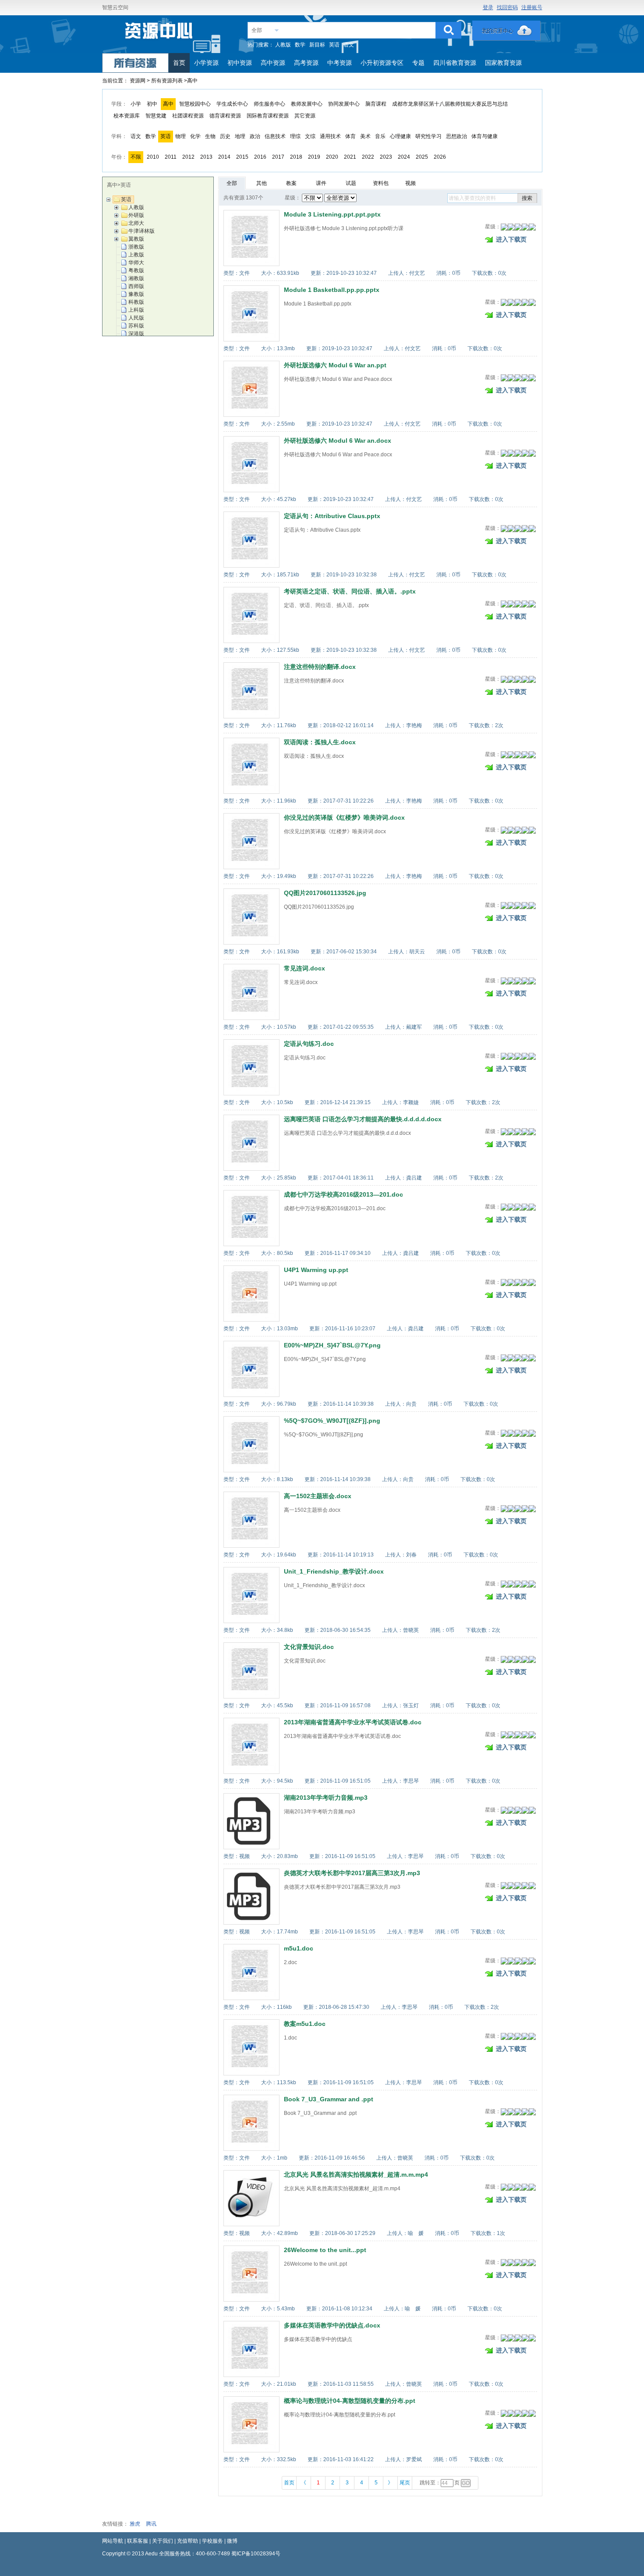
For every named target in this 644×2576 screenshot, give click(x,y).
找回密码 (507, 7)
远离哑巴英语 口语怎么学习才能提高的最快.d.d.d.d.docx (363, 1119)
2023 (386, 157)
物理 (180, 136)
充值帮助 (188, 2541)
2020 (332, 157)
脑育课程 (376, 104)
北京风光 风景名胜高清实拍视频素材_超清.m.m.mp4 (356, 2174)
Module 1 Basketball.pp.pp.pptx (332, 290)
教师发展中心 (307, 104)
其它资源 (305, 116)
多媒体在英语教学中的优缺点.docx (332, 2325)
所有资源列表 (168, 81)
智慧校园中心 (195, 104)
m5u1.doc (299, 1948)
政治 (255, 136)
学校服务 (212, 2541)
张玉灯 (411, 1705)
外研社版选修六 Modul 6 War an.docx (338, 441)
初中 (152, 104)
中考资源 (340, 63)
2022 (368, 157)
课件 (321, 183)
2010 (153, 157)
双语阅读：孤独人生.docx (320, 742)
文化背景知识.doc (309, 1647)
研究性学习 (428, 136)
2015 (242, 157)
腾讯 (151, 2524)
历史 (225, 136)
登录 (488, 7)
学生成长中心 (232, 104)
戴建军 (414, 1027)
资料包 (381, 183)
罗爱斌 (414, 2459)
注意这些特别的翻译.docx (320, 667)
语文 (349, 45)
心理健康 (400, 136)
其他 (262, 183)
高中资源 (273, 63)
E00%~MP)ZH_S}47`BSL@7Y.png (332, 1345)
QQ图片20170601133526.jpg (325, 893)
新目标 (317, 45)
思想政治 (456, 136)
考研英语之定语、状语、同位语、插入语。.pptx (350, 591)
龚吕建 (414, 1178)
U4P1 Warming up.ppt (316, 1270)
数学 (300, 45)
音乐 (380, 136)
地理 (240, 136)
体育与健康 (485, 136)
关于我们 (163, 2541)
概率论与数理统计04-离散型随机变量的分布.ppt (350, 2401)
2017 (278, 157)
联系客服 (138, 2541)
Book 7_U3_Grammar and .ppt (329, 2099)
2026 (440, 157)
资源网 (138, 81)
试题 (351, 183)
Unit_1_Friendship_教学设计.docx (334, 1571)
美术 (365, 136)
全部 (257, 30)
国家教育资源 (503, 63)
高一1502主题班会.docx (318, 1496)
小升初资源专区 (382, 63)
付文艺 (417, 273)
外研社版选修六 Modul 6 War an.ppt (335, 365)
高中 (168, 104)
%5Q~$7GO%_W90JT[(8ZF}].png (332, 1421)
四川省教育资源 (455, 63)
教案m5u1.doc (305, 2024)
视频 (410, 183)
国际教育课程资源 (268, 116)
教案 (291, 183)
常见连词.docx (304, 968)
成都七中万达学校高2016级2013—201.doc (343, 1194)
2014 (224, 157)
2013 (206, 157)
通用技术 (330, 136)
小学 (136, 104)
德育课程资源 (225, 116)
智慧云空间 (115, 7)
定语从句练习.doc (309, 1044)
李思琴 (411, 1781)
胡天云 (417, 952)
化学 (195, 136)
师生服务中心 (269, 104)
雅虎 (135, 2524)
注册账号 (532, 7)
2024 (404, 157)
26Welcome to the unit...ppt (325, 2250)
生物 (210, 136)
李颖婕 (411, 1102)
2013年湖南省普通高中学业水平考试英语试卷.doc (353, 1722)
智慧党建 (156, 116)
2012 (188, 157)
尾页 (405, 2483)
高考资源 (306, 63)
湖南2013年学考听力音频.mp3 (326, 1798)
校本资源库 (127, 116)
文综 (310, 136)
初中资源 (240, 63)
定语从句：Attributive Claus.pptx (332, 516)
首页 (179, 63)
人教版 (283, 45)
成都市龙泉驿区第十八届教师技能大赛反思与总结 (450, 104)
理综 (295, 136)
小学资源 (206, 63)
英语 (334, 45)
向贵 (411, 1404)
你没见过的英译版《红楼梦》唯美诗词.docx (344, 817)
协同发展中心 (344, 104)
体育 (350, 136)
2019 (314, 157)
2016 (260, 157)
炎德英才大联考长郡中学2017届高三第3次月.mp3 (352, 1873)
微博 (232, 2541)
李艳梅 (414, 725)
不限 (136, 157)
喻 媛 (416, 2233)
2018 (296, 157)
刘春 (411, 1555)
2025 (422, 157)
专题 (418, 63)
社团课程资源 (188, 116)
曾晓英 (411, 1630)
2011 (171, 157)
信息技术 (275, 136)
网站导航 (113, 2541)
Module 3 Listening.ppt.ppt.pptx (332, 214)
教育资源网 (159, 34)
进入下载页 (511, 239)
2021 (350, 157)
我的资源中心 (506, 31)
